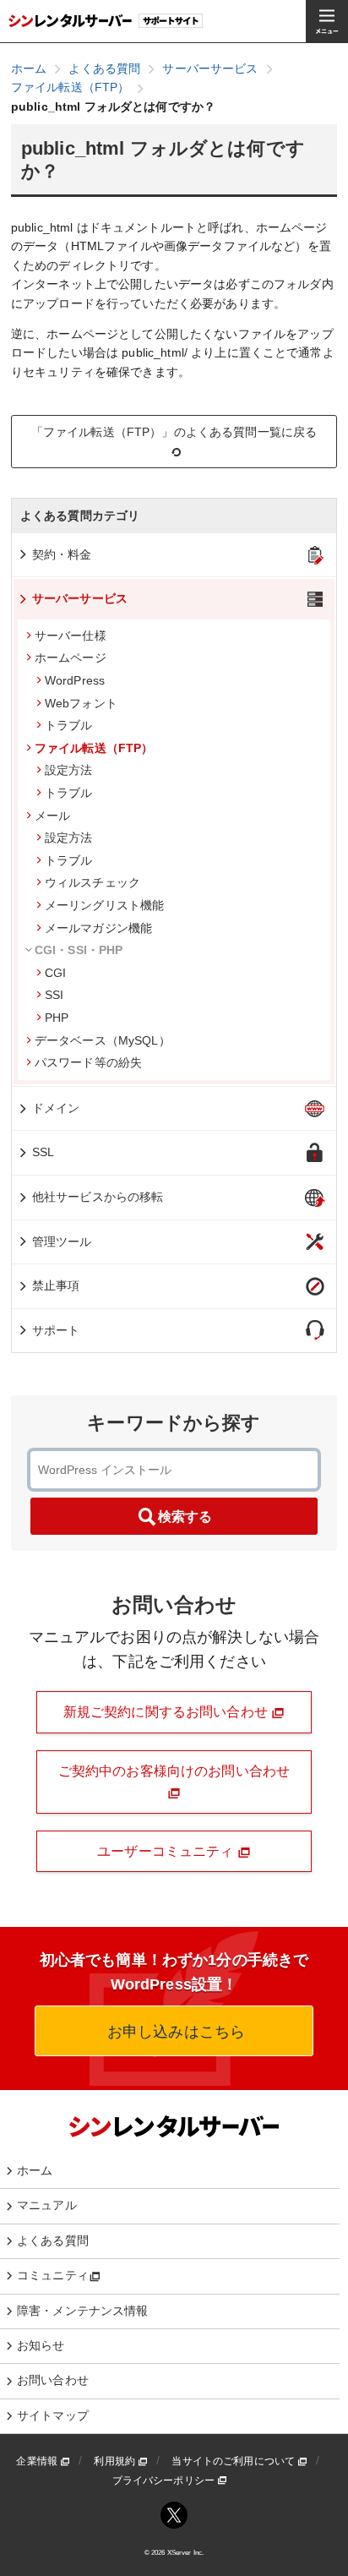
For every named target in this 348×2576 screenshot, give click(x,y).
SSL (43, 1152)
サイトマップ (53, 2415)
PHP (57, 1018)
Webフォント (81, 703)
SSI (54, 995)
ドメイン (56, 1108)
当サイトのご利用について (234, 2461)
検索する (185, 1517)
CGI (55, 973)
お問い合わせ (53, 2380)
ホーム (35, 2170)
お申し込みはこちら (174, 2032)
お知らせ (41, 2345)
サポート (56, 1330)
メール (52, 816)
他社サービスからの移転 (98, 1197)
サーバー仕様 (71, 636)
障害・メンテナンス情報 (83, 2311)
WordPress (75, 680)
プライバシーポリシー (165, 2480)
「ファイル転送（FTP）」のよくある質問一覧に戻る (174, 432)
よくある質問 (53, 2240)
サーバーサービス (80, 598)
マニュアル (47, 2205)
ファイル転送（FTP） (94, 748)
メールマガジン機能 (98, 928)
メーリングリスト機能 (104, 905)
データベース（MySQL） (103, 1040)
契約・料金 (62, 554)
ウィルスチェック (92, 882)
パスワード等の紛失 (88, 1062)
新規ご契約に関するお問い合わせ (167, 1712)
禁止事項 (56, 1285)
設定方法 (69, 770)
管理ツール (62, 1242)
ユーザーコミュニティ (167, 1851)
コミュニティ (53, 2275)
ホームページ (71, 658)
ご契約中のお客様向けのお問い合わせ (174, 1771)
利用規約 (116, 2461)
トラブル (69, 725)
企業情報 (38, 2461)
